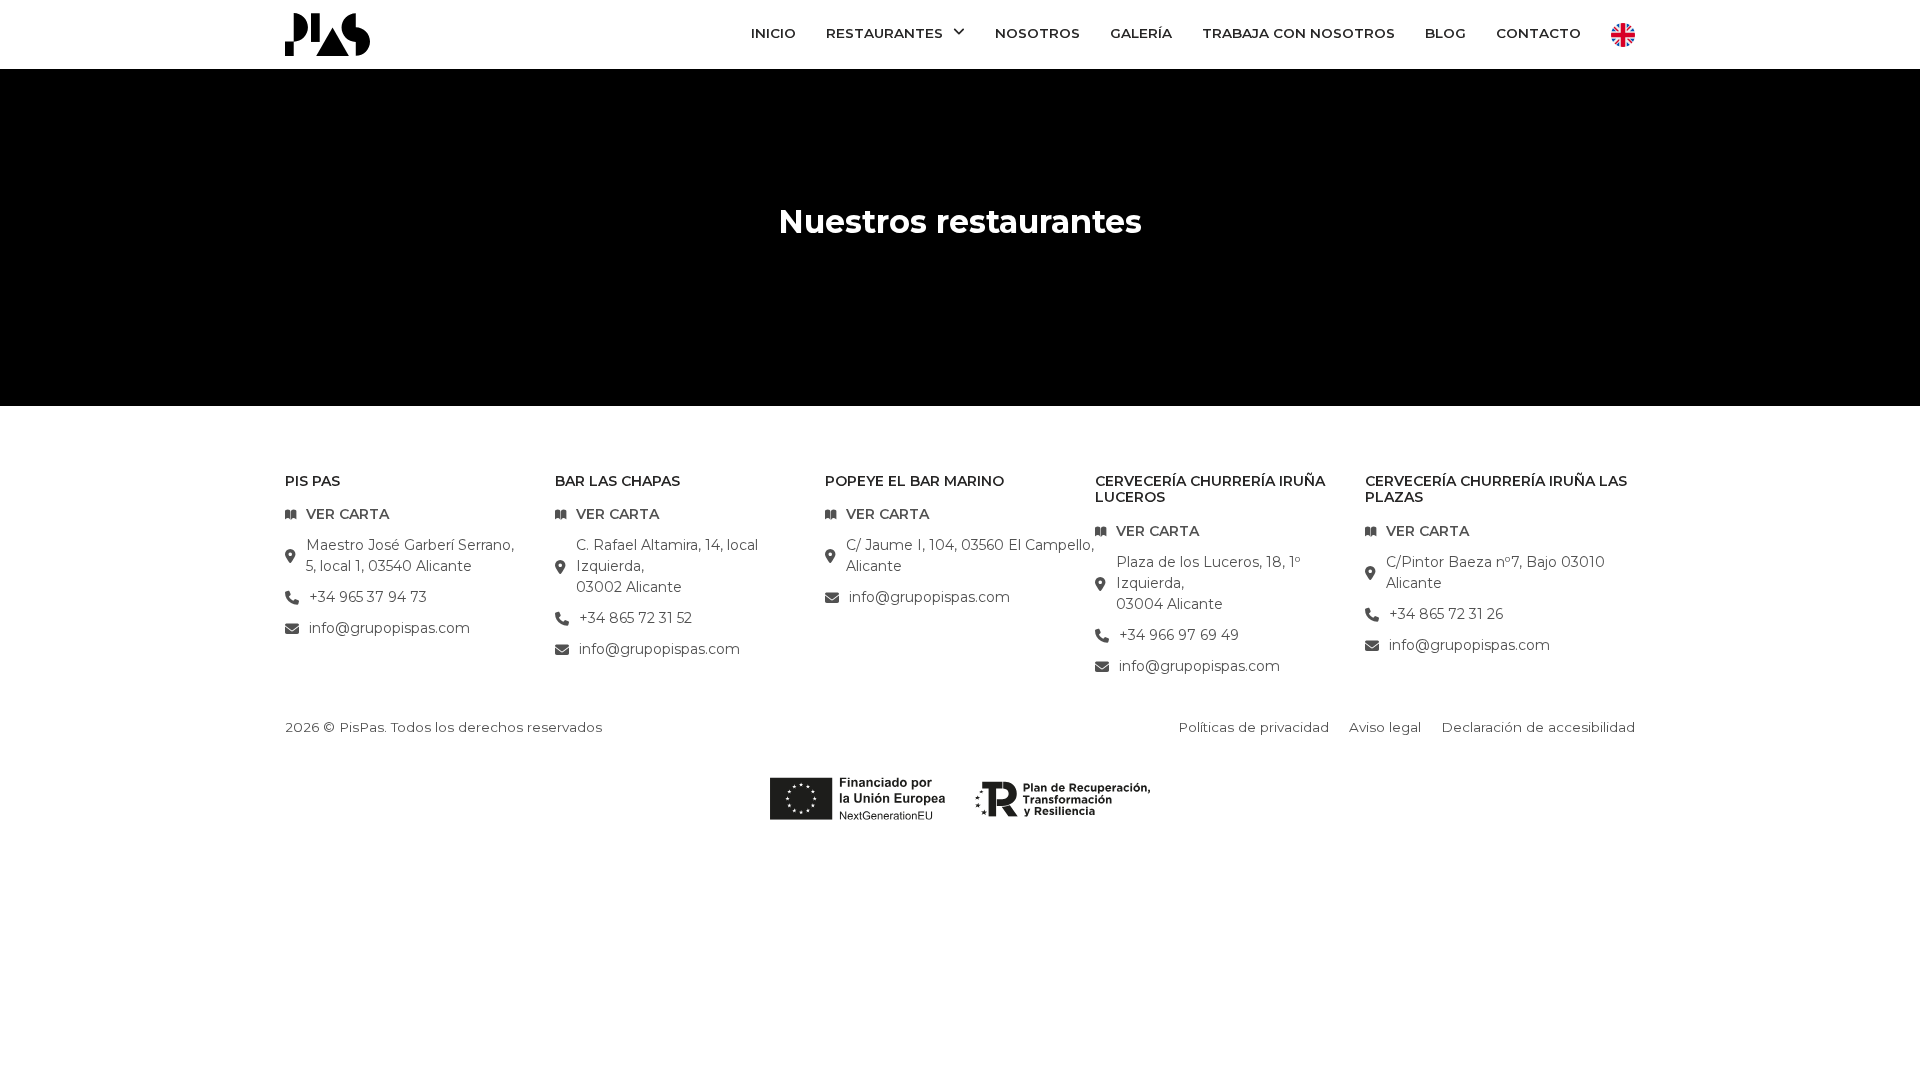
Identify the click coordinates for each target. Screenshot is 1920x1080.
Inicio (773, 33)
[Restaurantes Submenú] (959, 33)
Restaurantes (884, 33)
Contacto (1538, 33)
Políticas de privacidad (1253, 727)
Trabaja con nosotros (1298, 33)
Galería (1141, 33)
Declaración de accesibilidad (1538, 727)
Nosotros (1037, 33)
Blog (1445, 33)
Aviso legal (1385, 727)
